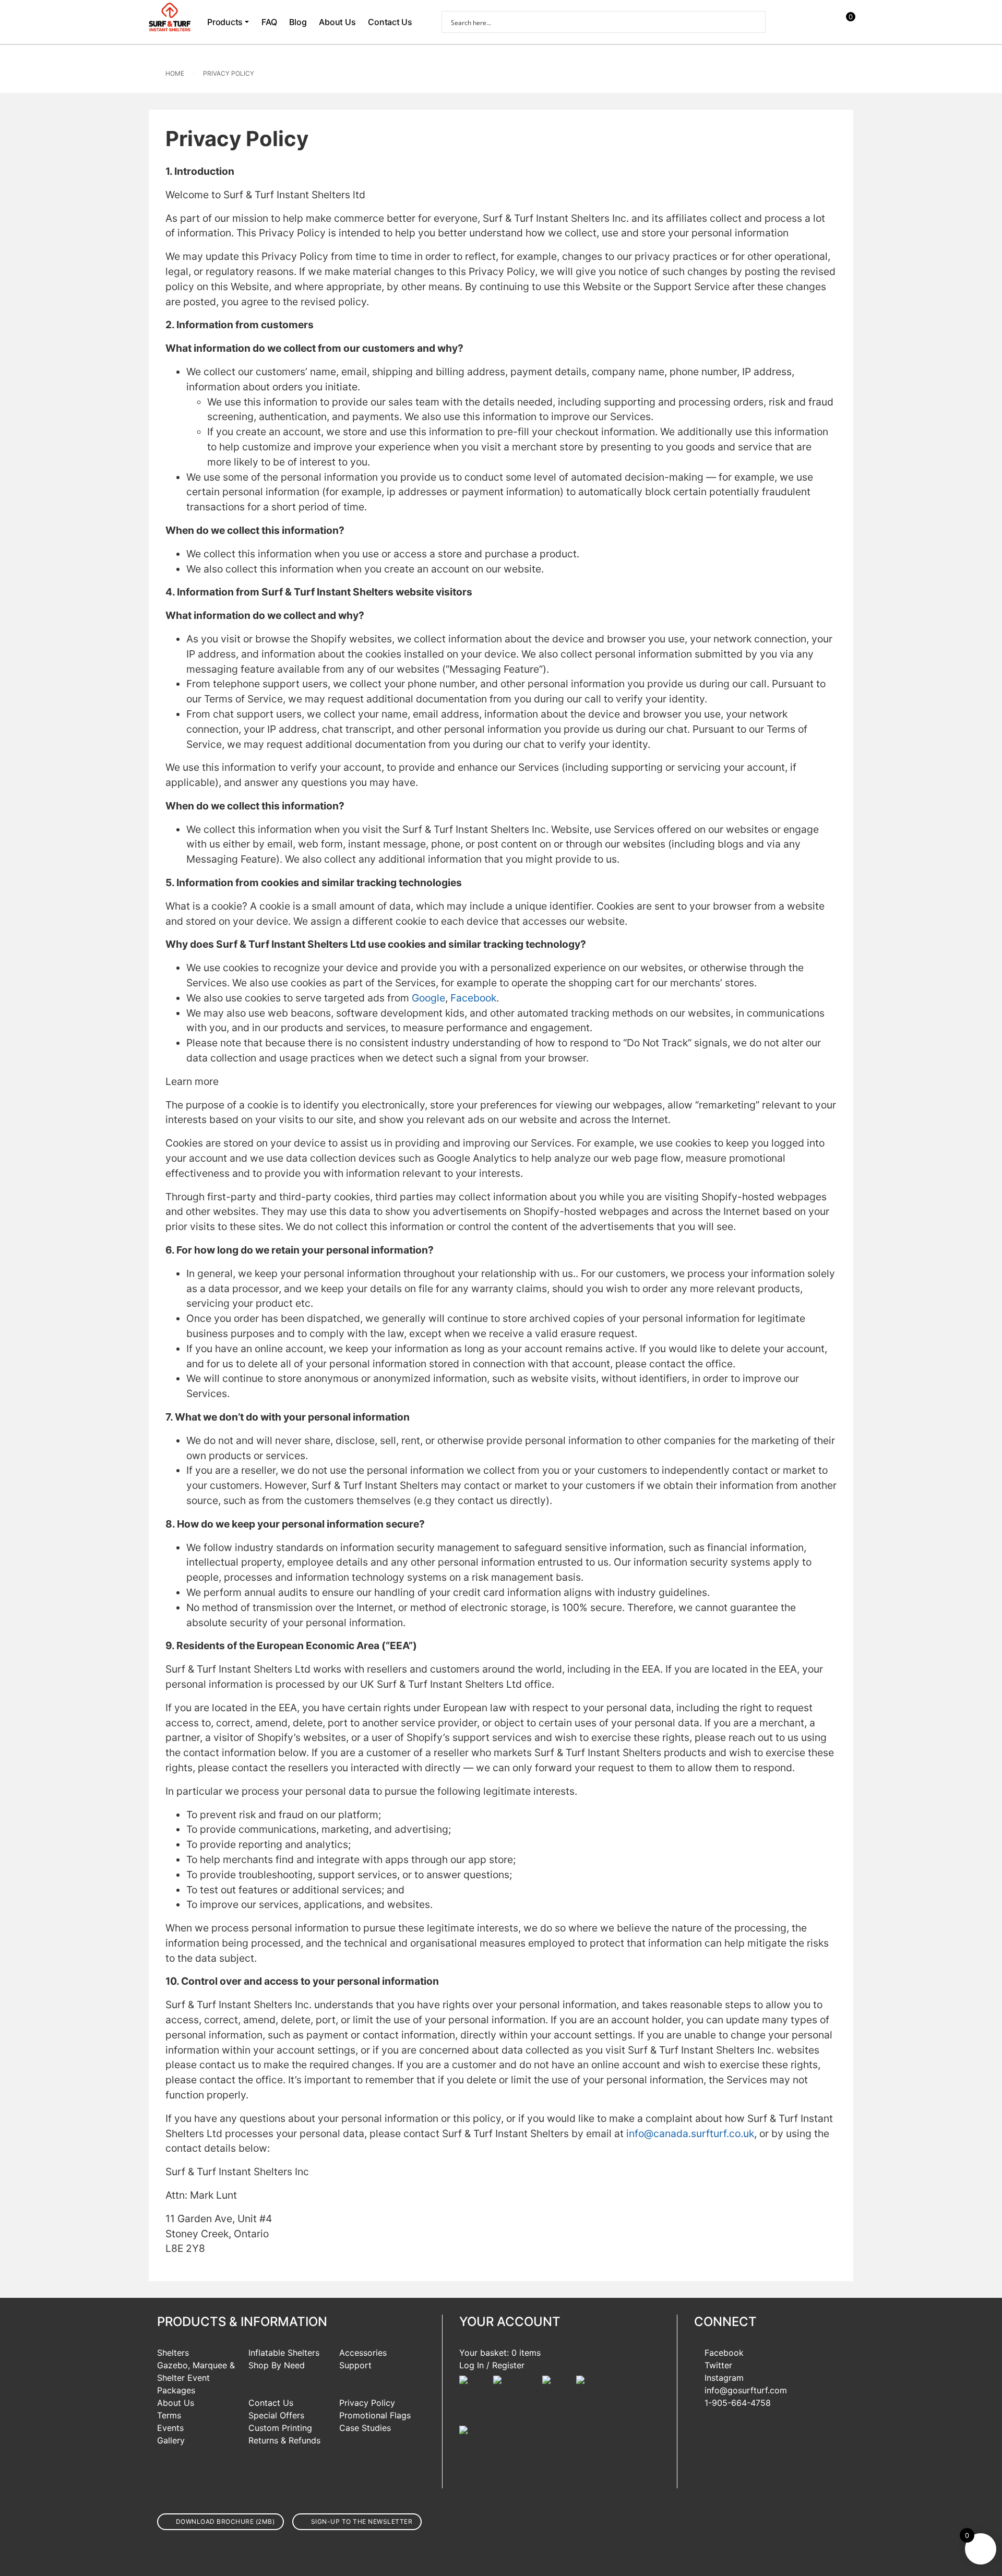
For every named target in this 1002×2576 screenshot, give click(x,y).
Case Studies (365, 2428)
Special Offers (276, 2415)
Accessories (363, 2353)
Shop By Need (277, 2365)
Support (355, 2365)
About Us (337, 22)
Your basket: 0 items (500, 2353)
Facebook (724, 2353)
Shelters (173, 2353)
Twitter (718, 2365)
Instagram (724, 2378)
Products (225, 22)
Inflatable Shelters (284, 2353)
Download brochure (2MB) (225, 2521)
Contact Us (390, 22)
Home (175, 73)
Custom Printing (280, 2428)
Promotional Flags (375, 2415)
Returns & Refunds (284, 2440)
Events (170, 2428)
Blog (298, 22)
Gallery (171, 2440)
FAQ (269, 22)
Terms (169, 2415)
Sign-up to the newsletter (362, 2521)
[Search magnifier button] (755, 22)
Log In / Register (492, 2365)
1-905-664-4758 (738, 2403)
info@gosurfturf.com (746, 2390)
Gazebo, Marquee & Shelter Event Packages (196, 2378)
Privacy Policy (229, 73)
